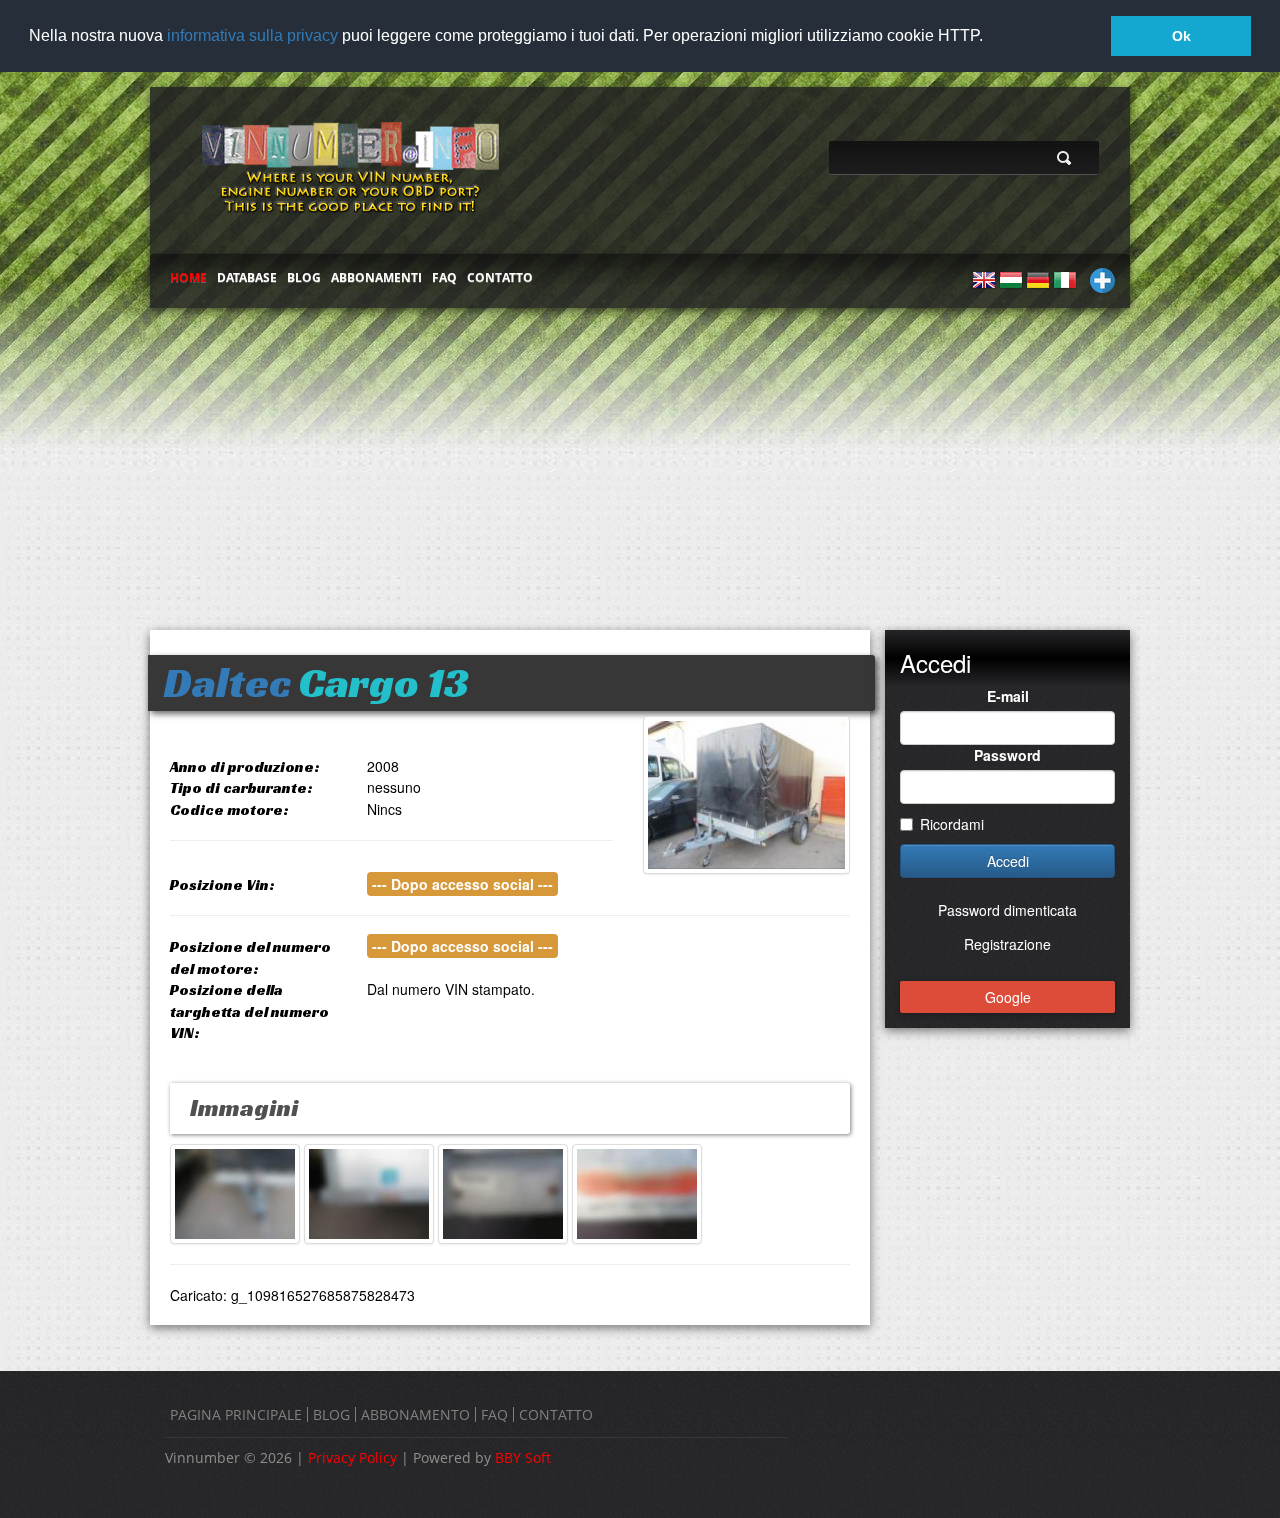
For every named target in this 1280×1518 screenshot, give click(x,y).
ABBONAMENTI (376, 277)
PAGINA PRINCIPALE (236, 1414)
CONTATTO (500, 277)
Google (1008, 997)
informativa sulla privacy (252, 35)
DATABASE (247, 277)
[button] (990, 37)
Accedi (1008, 861)
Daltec (227, 682)
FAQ (444, 277)
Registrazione (1007, 944)
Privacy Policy (352, 1457)
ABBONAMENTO (415, 1414)
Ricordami (952, 824)
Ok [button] (1181, 36)
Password (1007, 755)
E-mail (1008, 696)
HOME (188, 277)
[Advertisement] (640, 460)
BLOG (304, 277)
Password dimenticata (1007, 910)
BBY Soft (523, 1457)
